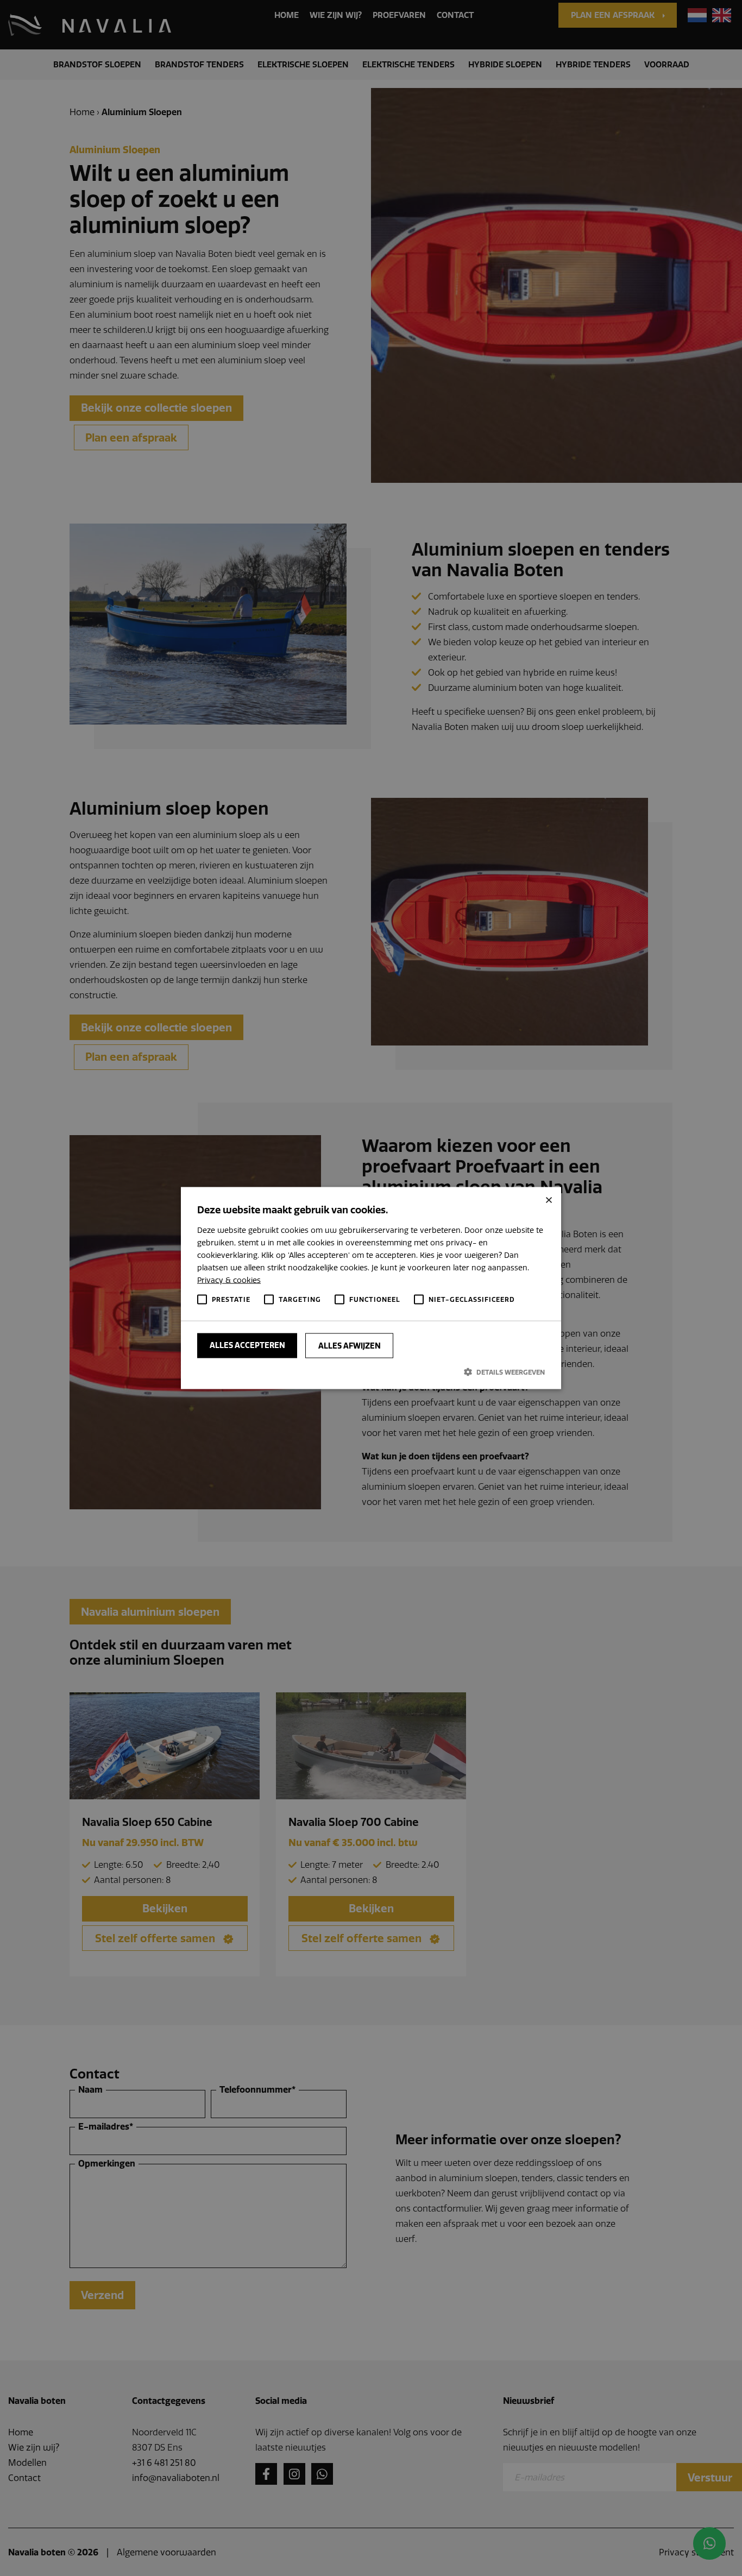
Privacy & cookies (229, 1280)
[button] (371, 1371)
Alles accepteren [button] (247, 1345)
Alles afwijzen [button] (350, 1345)
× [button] (549, 1199)
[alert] (371, 1288)
